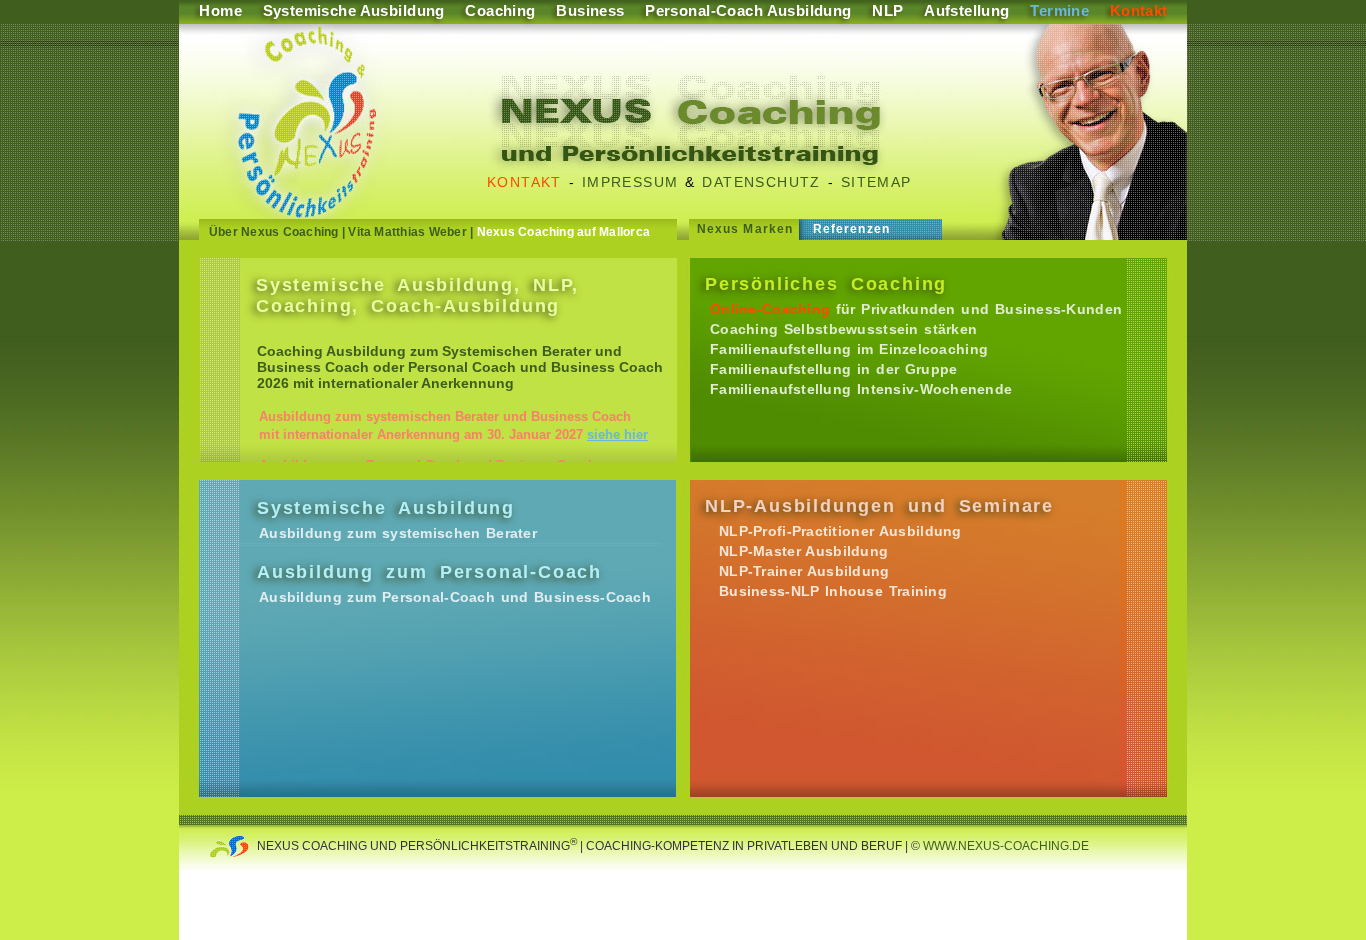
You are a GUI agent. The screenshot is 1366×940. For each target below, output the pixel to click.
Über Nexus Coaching (274, 232)
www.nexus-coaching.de (1004, 846)
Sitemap (876, 182)
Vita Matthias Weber (407, 232)
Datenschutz (761, 182)
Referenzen (851, 229)
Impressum (630, 182)
